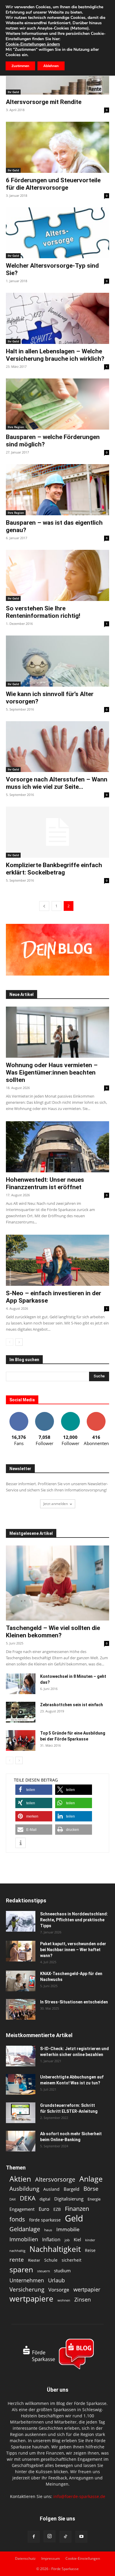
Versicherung (27, 2289)
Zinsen (83, 2299)
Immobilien (24, 2239)
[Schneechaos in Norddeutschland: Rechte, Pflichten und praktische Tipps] (21, 1921)
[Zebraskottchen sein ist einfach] (21, 1712)
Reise (90, 2250)
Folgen (45, 1414)
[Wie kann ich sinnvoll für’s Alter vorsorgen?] (57, 661)
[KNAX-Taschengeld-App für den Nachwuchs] (21, 1981)
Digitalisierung (69, 2199)
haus (48, 2230)
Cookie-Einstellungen (83, 2558)
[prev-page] (44, 906)
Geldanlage (25, 2229)
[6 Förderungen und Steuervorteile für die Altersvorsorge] (57, 147)
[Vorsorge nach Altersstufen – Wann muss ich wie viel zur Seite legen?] (57, 747)
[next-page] (19, 1342)
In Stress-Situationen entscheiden (74, 2002)
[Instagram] (50, 2536)
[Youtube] (81, 2537)
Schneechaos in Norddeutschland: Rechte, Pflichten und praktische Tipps (74, 1920)
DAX (13, 2199)
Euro (44, 2209)
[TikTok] (65, 2537)
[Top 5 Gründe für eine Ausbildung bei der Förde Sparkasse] (21, 1740)
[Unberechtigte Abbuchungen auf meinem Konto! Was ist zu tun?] (21, 2084)
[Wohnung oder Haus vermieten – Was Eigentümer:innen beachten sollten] (57, 1032)
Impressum (51, 2558)
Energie (94, 2199)
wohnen (64, 2300)
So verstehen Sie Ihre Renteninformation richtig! (43, 612)
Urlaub (56, 2280)
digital (45, 2199)
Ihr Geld (13, 92)
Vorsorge (59, 2290)
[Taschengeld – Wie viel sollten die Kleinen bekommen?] (57, 1583)
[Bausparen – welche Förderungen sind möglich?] (57, 404)
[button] (34, 1790)
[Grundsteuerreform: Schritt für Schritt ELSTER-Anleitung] (21, 2113)
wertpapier (87, 2290)
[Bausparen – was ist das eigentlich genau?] (57, 490)
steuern (43, 2271)
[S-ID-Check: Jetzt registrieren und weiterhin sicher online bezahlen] (21, 2056)
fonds (17, 2219)
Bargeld (72, 2189)
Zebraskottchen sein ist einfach (72, 1705)
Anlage (91, 2179)
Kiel (77, 2239)
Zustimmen (20, 66)
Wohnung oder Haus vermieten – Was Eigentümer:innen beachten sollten (52, 1072)
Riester (34, 2260)
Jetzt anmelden (56, 1504)
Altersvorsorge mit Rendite (44, 102)
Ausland (51, 2189)
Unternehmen (27, 2280)
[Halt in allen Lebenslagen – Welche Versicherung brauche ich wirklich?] (57, 318)
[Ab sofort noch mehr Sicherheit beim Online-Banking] (21, 2141)
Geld (74, 2218)
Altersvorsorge (55, 2179)
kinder (90, 2240)
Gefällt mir (19, 1414)
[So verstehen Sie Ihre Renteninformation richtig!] (57, 575)
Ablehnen (51, 66)
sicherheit (72, 2260)
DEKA (28, 2198)
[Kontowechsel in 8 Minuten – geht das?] (21, 1684)
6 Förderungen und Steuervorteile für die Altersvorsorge (53, 184)
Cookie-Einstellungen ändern (33, 44)
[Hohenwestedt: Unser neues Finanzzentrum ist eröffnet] (57, 1147)
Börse (91, 2189)
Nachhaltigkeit (55, 2249)
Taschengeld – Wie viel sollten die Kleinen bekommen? (53, 1632)
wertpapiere (31, 2299)
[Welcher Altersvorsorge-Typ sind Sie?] (57, 233)
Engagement (22, 2209)
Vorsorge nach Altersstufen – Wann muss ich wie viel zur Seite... (57, 783)
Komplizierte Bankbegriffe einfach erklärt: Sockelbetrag (54, 869)
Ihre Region (16, 427)
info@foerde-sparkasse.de (79, 2496)
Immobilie (68, 2229)
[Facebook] (34, 2537)
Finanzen (77, 2209)
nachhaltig (17, 2251)
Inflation (51, 2240)
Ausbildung (24, 2189)
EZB (57, 2209)
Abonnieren (96, 1414)
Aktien (20, 2179)
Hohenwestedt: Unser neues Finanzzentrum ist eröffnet (45, 1183)
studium (62, 2271)
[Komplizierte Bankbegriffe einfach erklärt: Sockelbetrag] (57, 832)
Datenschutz (25, 2558)
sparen (21, 2269)
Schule (51, 2260)
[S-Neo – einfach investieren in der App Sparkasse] (57, 1260)
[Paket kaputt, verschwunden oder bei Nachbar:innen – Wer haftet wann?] (21, 1951)
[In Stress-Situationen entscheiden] (21, 2009)
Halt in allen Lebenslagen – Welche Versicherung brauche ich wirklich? (55, 355)
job (67, 2240)
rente (17, 2260)
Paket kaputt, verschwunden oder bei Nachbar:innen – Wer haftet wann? (73, 1950)
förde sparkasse (45, 2220)
